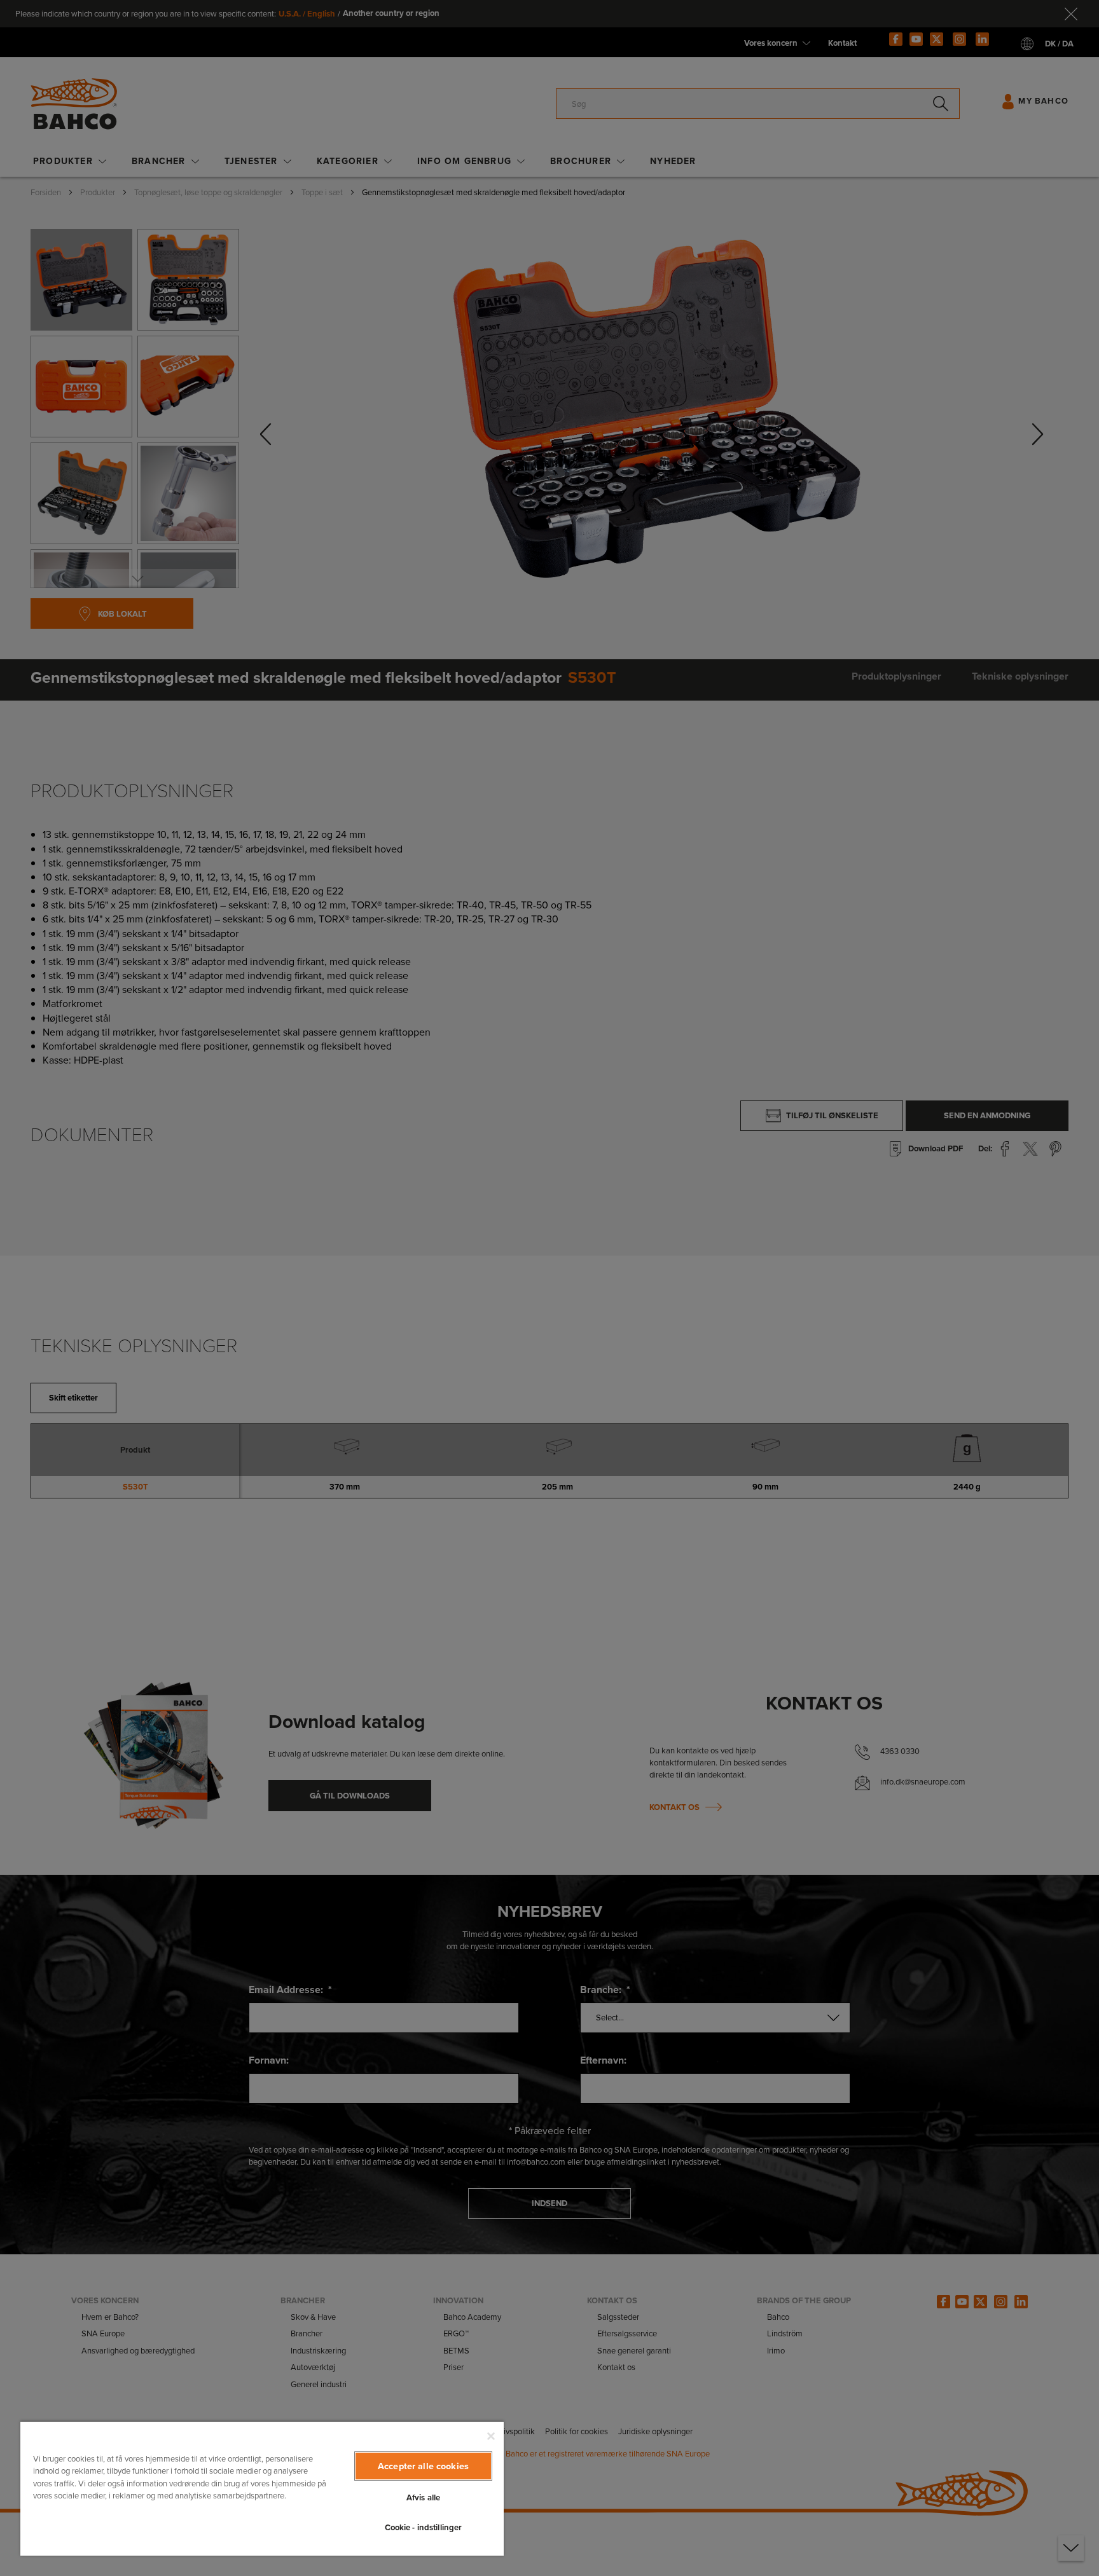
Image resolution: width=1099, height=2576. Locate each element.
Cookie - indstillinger (424, 2527)
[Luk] (491, 2436)
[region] (262, 2488)
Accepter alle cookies (423, 2466)
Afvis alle (423, 2497)
